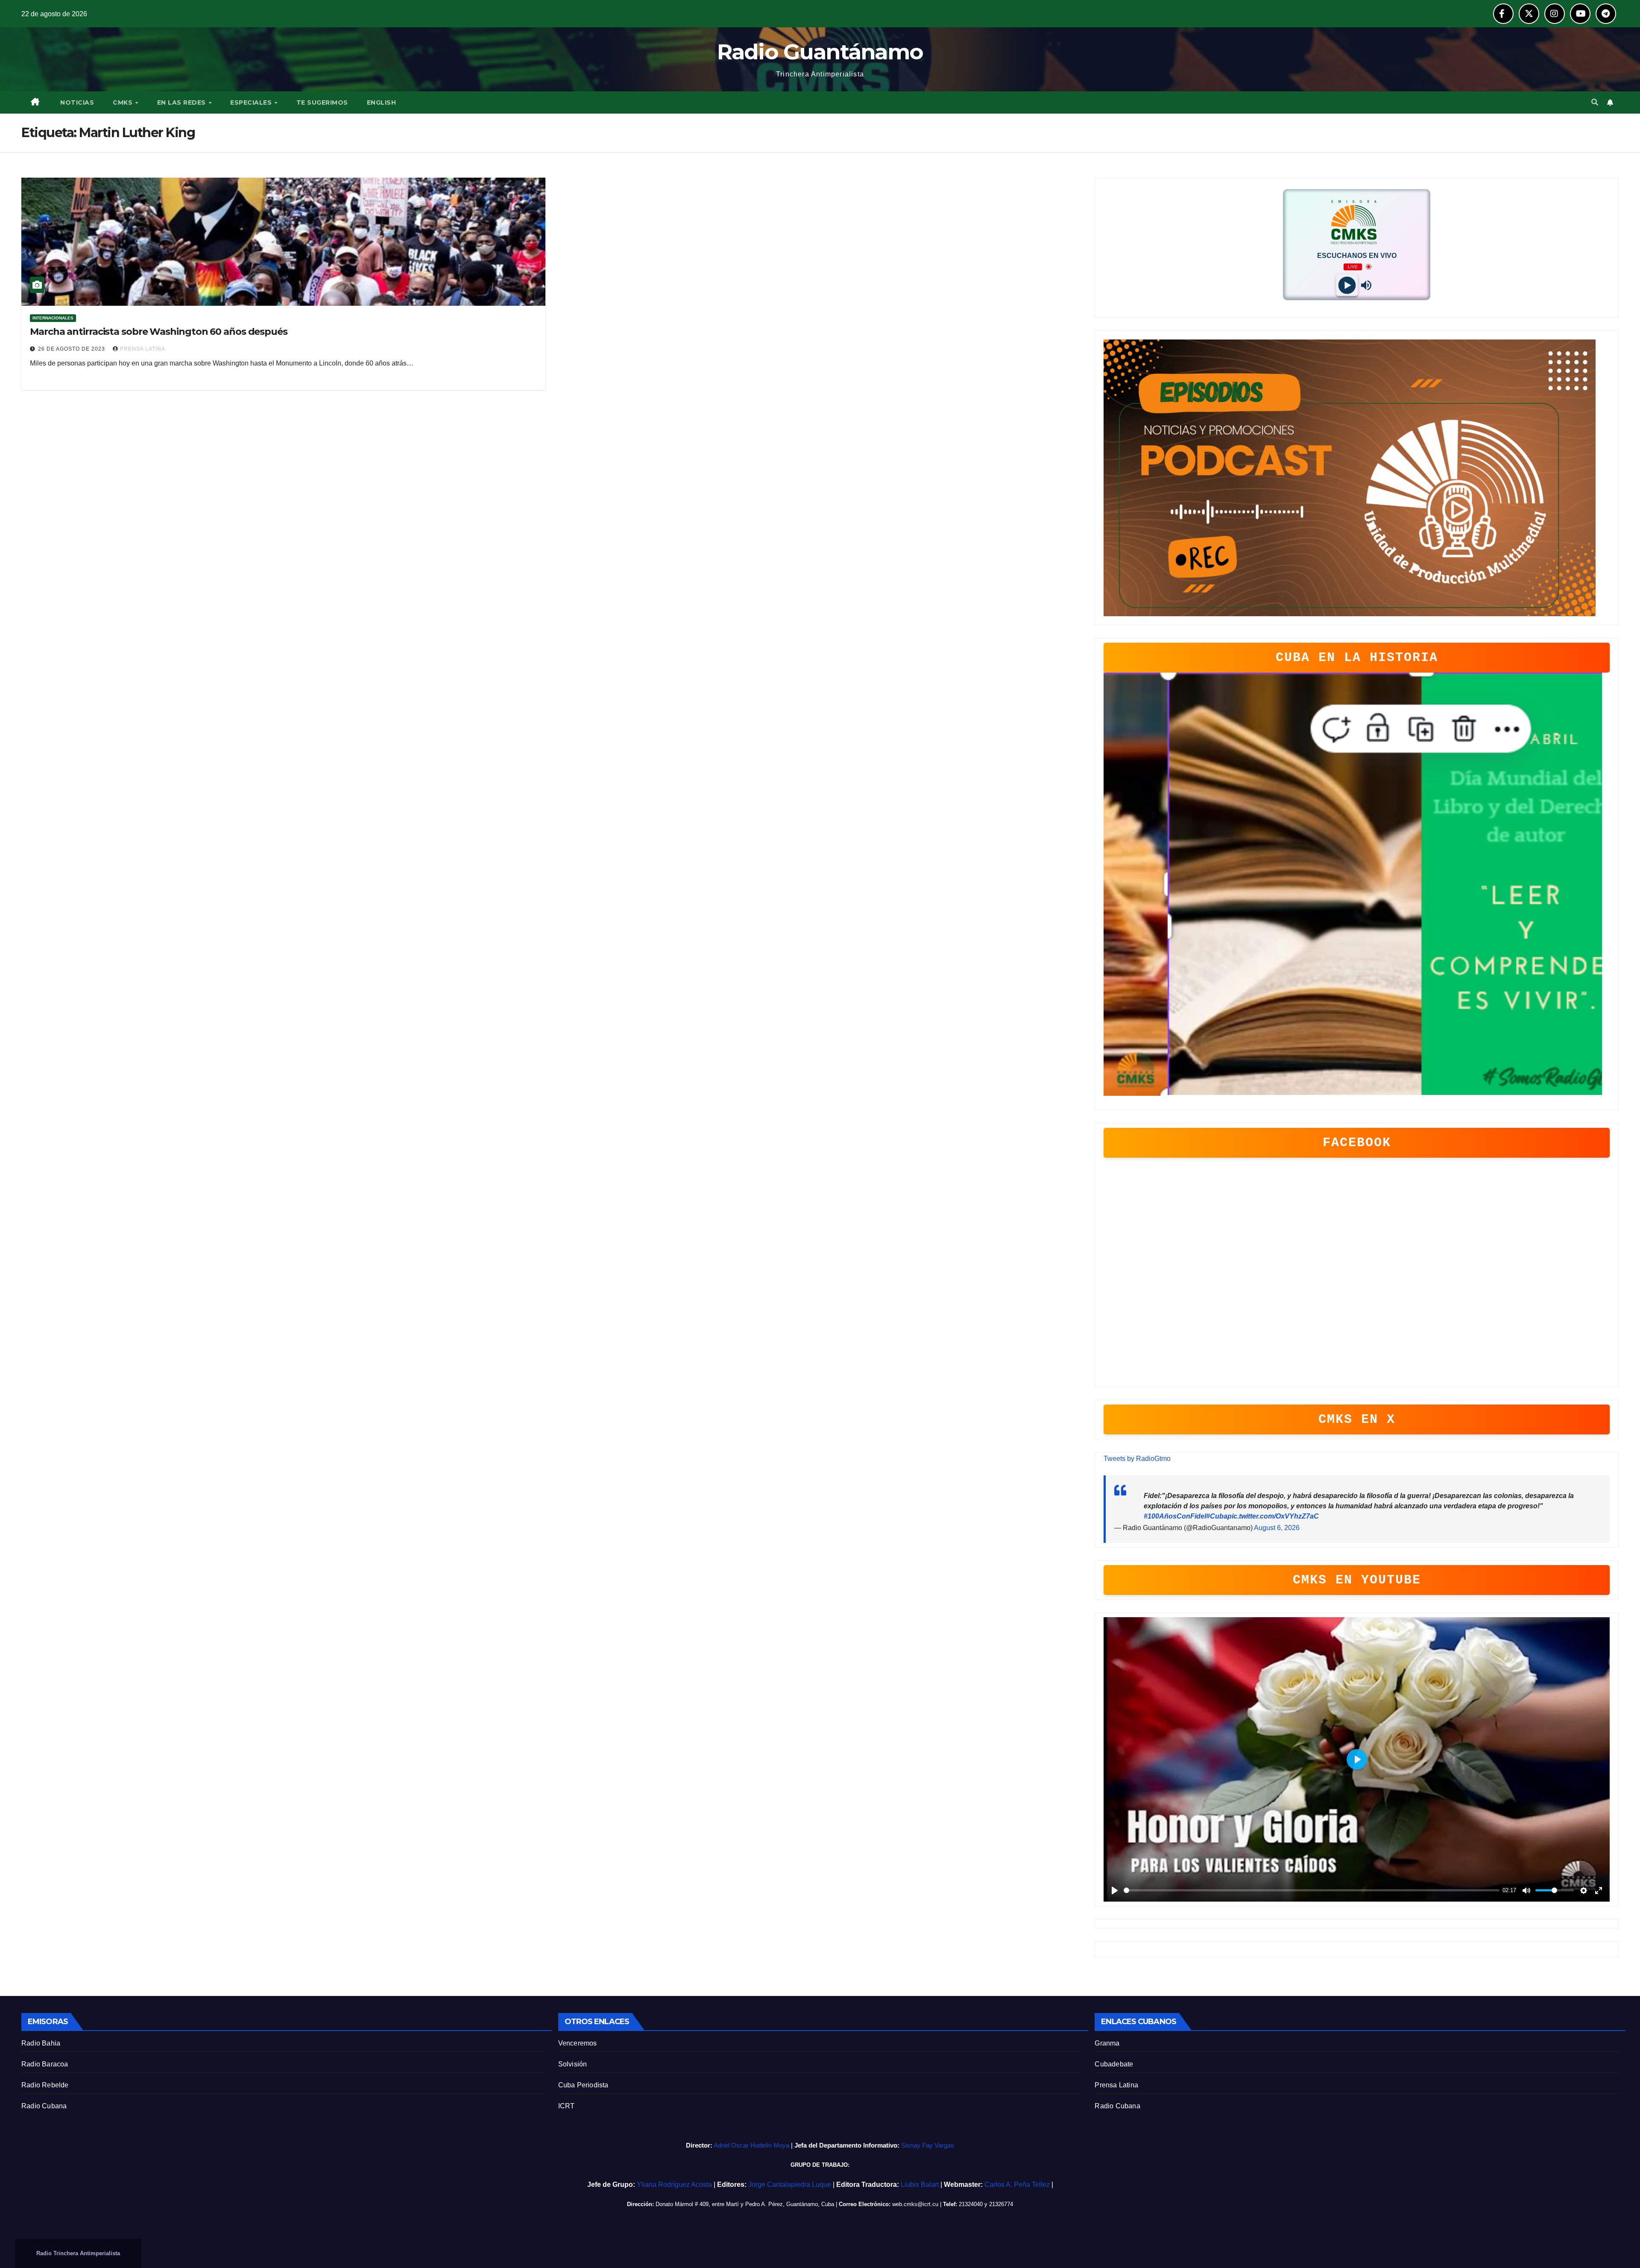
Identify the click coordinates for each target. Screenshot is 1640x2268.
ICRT (567, 2106)
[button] (1595, 102)
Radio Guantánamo (820, 52)
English (382, 102)
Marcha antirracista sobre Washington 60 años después (159, 332)
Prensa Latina (1116, 2085)
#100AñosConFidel (1175, 1516)
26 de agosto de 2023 (72, 349)
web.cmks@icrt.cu (915, 2204)
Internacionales (53, 318)
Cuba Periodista (583, 2085)
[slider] (1312, 1890)
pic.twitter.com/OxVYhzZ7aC (1273, 1516)
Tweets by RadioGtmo (1137, 1459)
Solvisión (573, 2064)
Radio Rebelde (45, 2085)
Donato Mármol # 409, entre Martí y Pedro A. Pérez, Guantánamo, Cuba (745, 2204)
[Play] (1347, 285)
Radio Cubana (44, 2106)
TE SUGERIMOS (322, 102)
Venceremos (578, 2043)
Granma (1107, 2043)
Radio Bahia (41, 2043)
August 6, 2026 (1277, 1528)
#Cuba (1217, 1516)
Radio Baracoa (45, 2064)
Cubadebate (1114, 2064)
